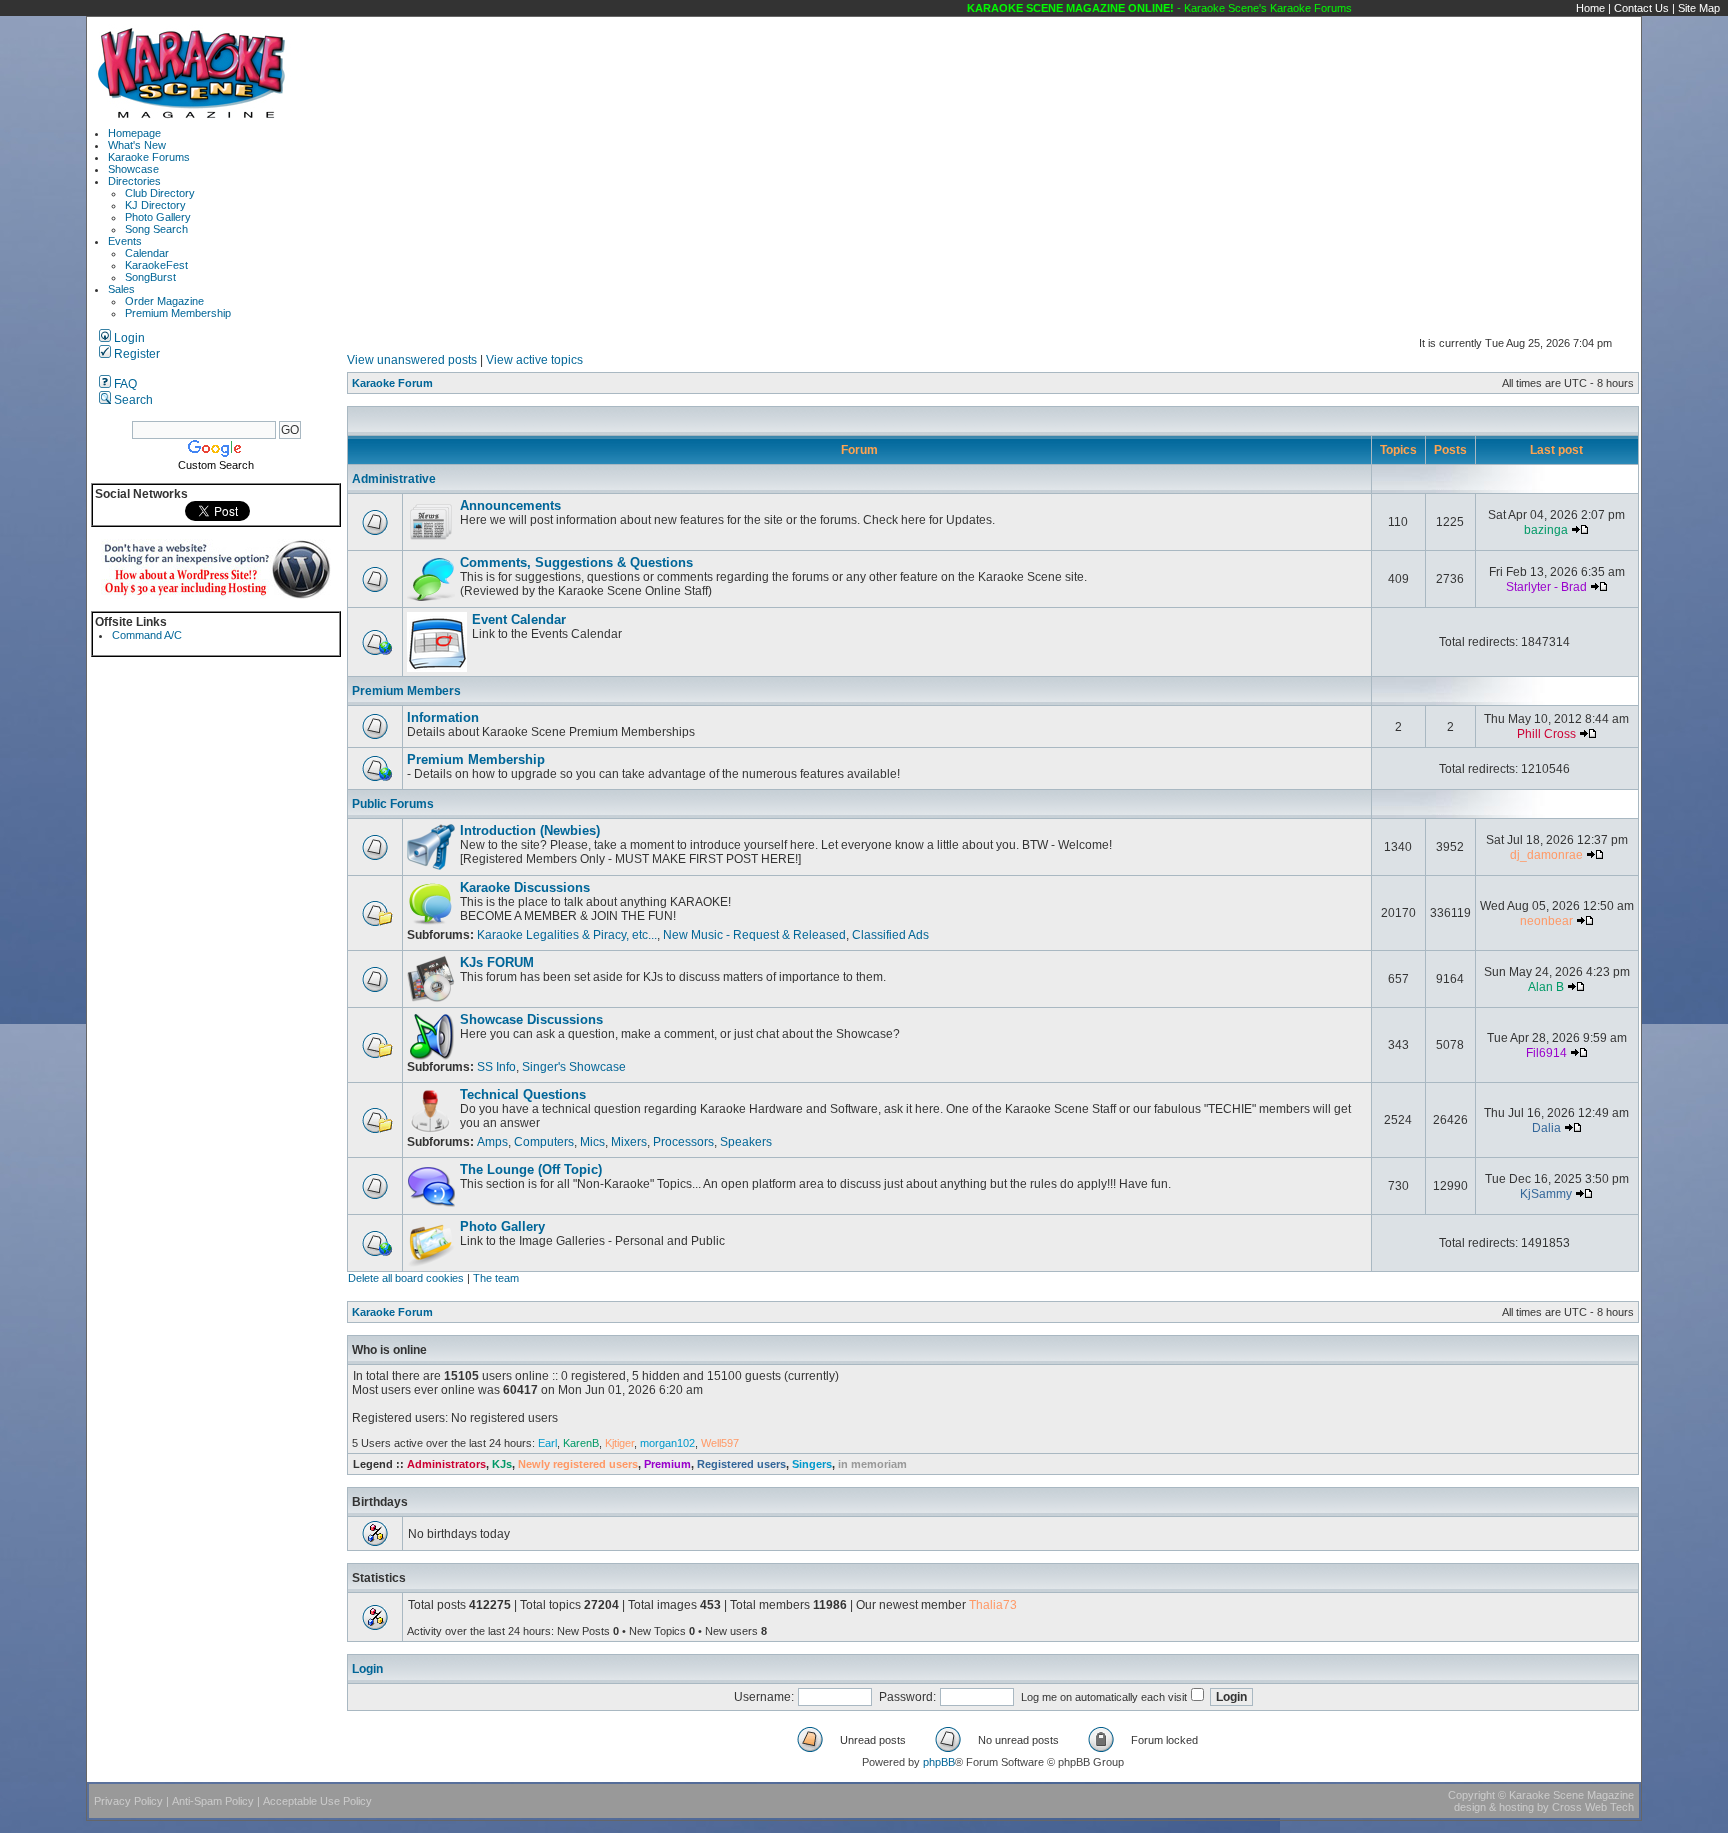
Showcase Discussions (531, 1019)
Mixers (629, 1142)
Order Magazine (164, 301)
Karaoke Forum (392, 383)
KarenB (581, 1443)
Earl (547, 1443)
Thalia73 (993, 1605)
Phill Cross (1546, 734)
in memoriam (872, 1464)
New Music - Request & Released (754, 935)
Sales (121, 289)
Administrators (446, 1464)
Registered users (741, 1464)
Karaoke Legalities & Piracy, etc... (567, 935)
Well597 (720, 1443)
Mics (592, 1142)
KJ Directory (155, 205)
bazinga (1546, 530)
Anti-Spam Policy (213, 1801)
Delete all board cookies (406, 1278)
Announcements (510, 505)
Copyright (1471, 1795)
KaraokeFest (156, 265)
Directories (134, 181)
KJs (502, 1464)
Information (443, 717)
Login (128, 338)
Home (1590, 8)
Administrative (394, 479)
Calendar (147, 253)
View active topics (534, 360)
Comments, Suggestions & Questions (576, 562)
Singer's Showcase (574, 1067)
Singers (812, 1464)
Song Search (156, 229)
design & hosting (1494, 1807)
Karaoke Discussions (525, 887)
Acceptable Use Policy (317, 1801)
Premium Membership (178, 313)
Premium (667, 1464)
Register (135, 354)
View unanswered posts (412, 360)
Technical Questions (523, 1094)
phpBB (939, 1762)
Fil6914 (1546, 1053)
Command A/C (147, 635)
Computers (544, 1142)
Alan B (1546, 987)
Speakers (746, 1142)
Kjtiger (619, 1443)
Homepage (134, 133)
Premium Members (406, 691)
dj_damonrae (1546, 855)
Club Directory (160, 193)
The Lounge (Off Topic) (531, 1169)
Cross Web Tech (1593, 1807)
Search (132, 400)
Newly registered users (578, 1464)
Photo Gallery (158, 217)
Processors (683, 1142)
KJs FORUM (497, 962)
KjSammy (1546, 1194)
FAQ (124, 384)
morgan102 (667, 1443)
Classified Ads (890, 935)
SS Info (496, 1067)
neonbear (1546, 921)
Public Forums (393, 804)
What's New (137, 145)
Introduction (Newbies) (530, 830)
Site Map (1699, 8)
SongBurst (150, 277)
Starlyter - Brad (1546, 587)
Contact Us (1641, 8)
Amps (492, 1142)
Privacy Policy (128, 1801)
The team (496, 1278)
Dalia (1546, 1128)
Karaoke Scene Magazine (1571, 1795)
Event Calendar (519, 619)
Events (125, 241)
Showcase (133, 169)
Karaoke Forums (149, 157)
